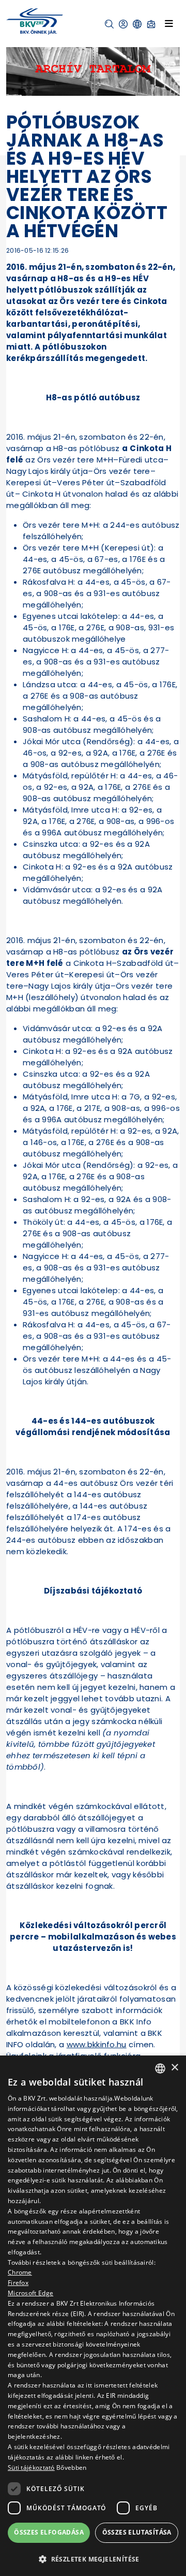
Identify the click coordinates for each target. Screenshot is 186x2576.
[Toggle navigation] (169, 23)
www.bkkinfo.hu (97, 2044)
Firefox (18, 2283)
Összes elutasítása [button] (137, 2532)
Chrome (20, 2272)
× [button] (174, 2068)
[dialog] (93, 2316)
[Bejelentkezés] (123, 24)
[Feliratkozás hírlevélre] (151, 24)
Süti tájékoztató (31, 2468)
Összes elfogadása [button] (49, 2532)
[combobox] (160, 2068)
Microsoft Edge (30, 2293)
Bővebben (71, 2468)
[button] (109, 24)
